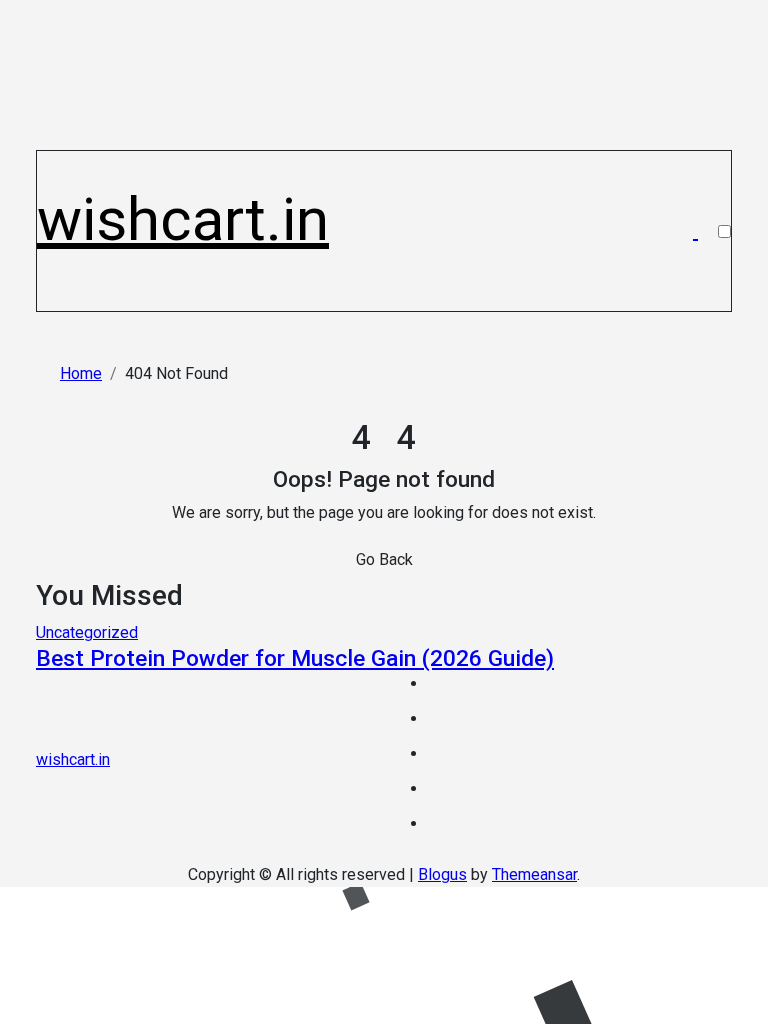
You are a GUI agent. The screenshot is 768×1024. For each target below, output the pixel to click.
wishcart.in (183, 219)
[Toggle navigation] (48, 161)
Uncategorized (87, 632)
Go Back (384, 559)
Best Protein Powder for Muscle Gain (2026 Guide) (295, 658)
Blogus (442, 874)
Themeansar (534, 874)
